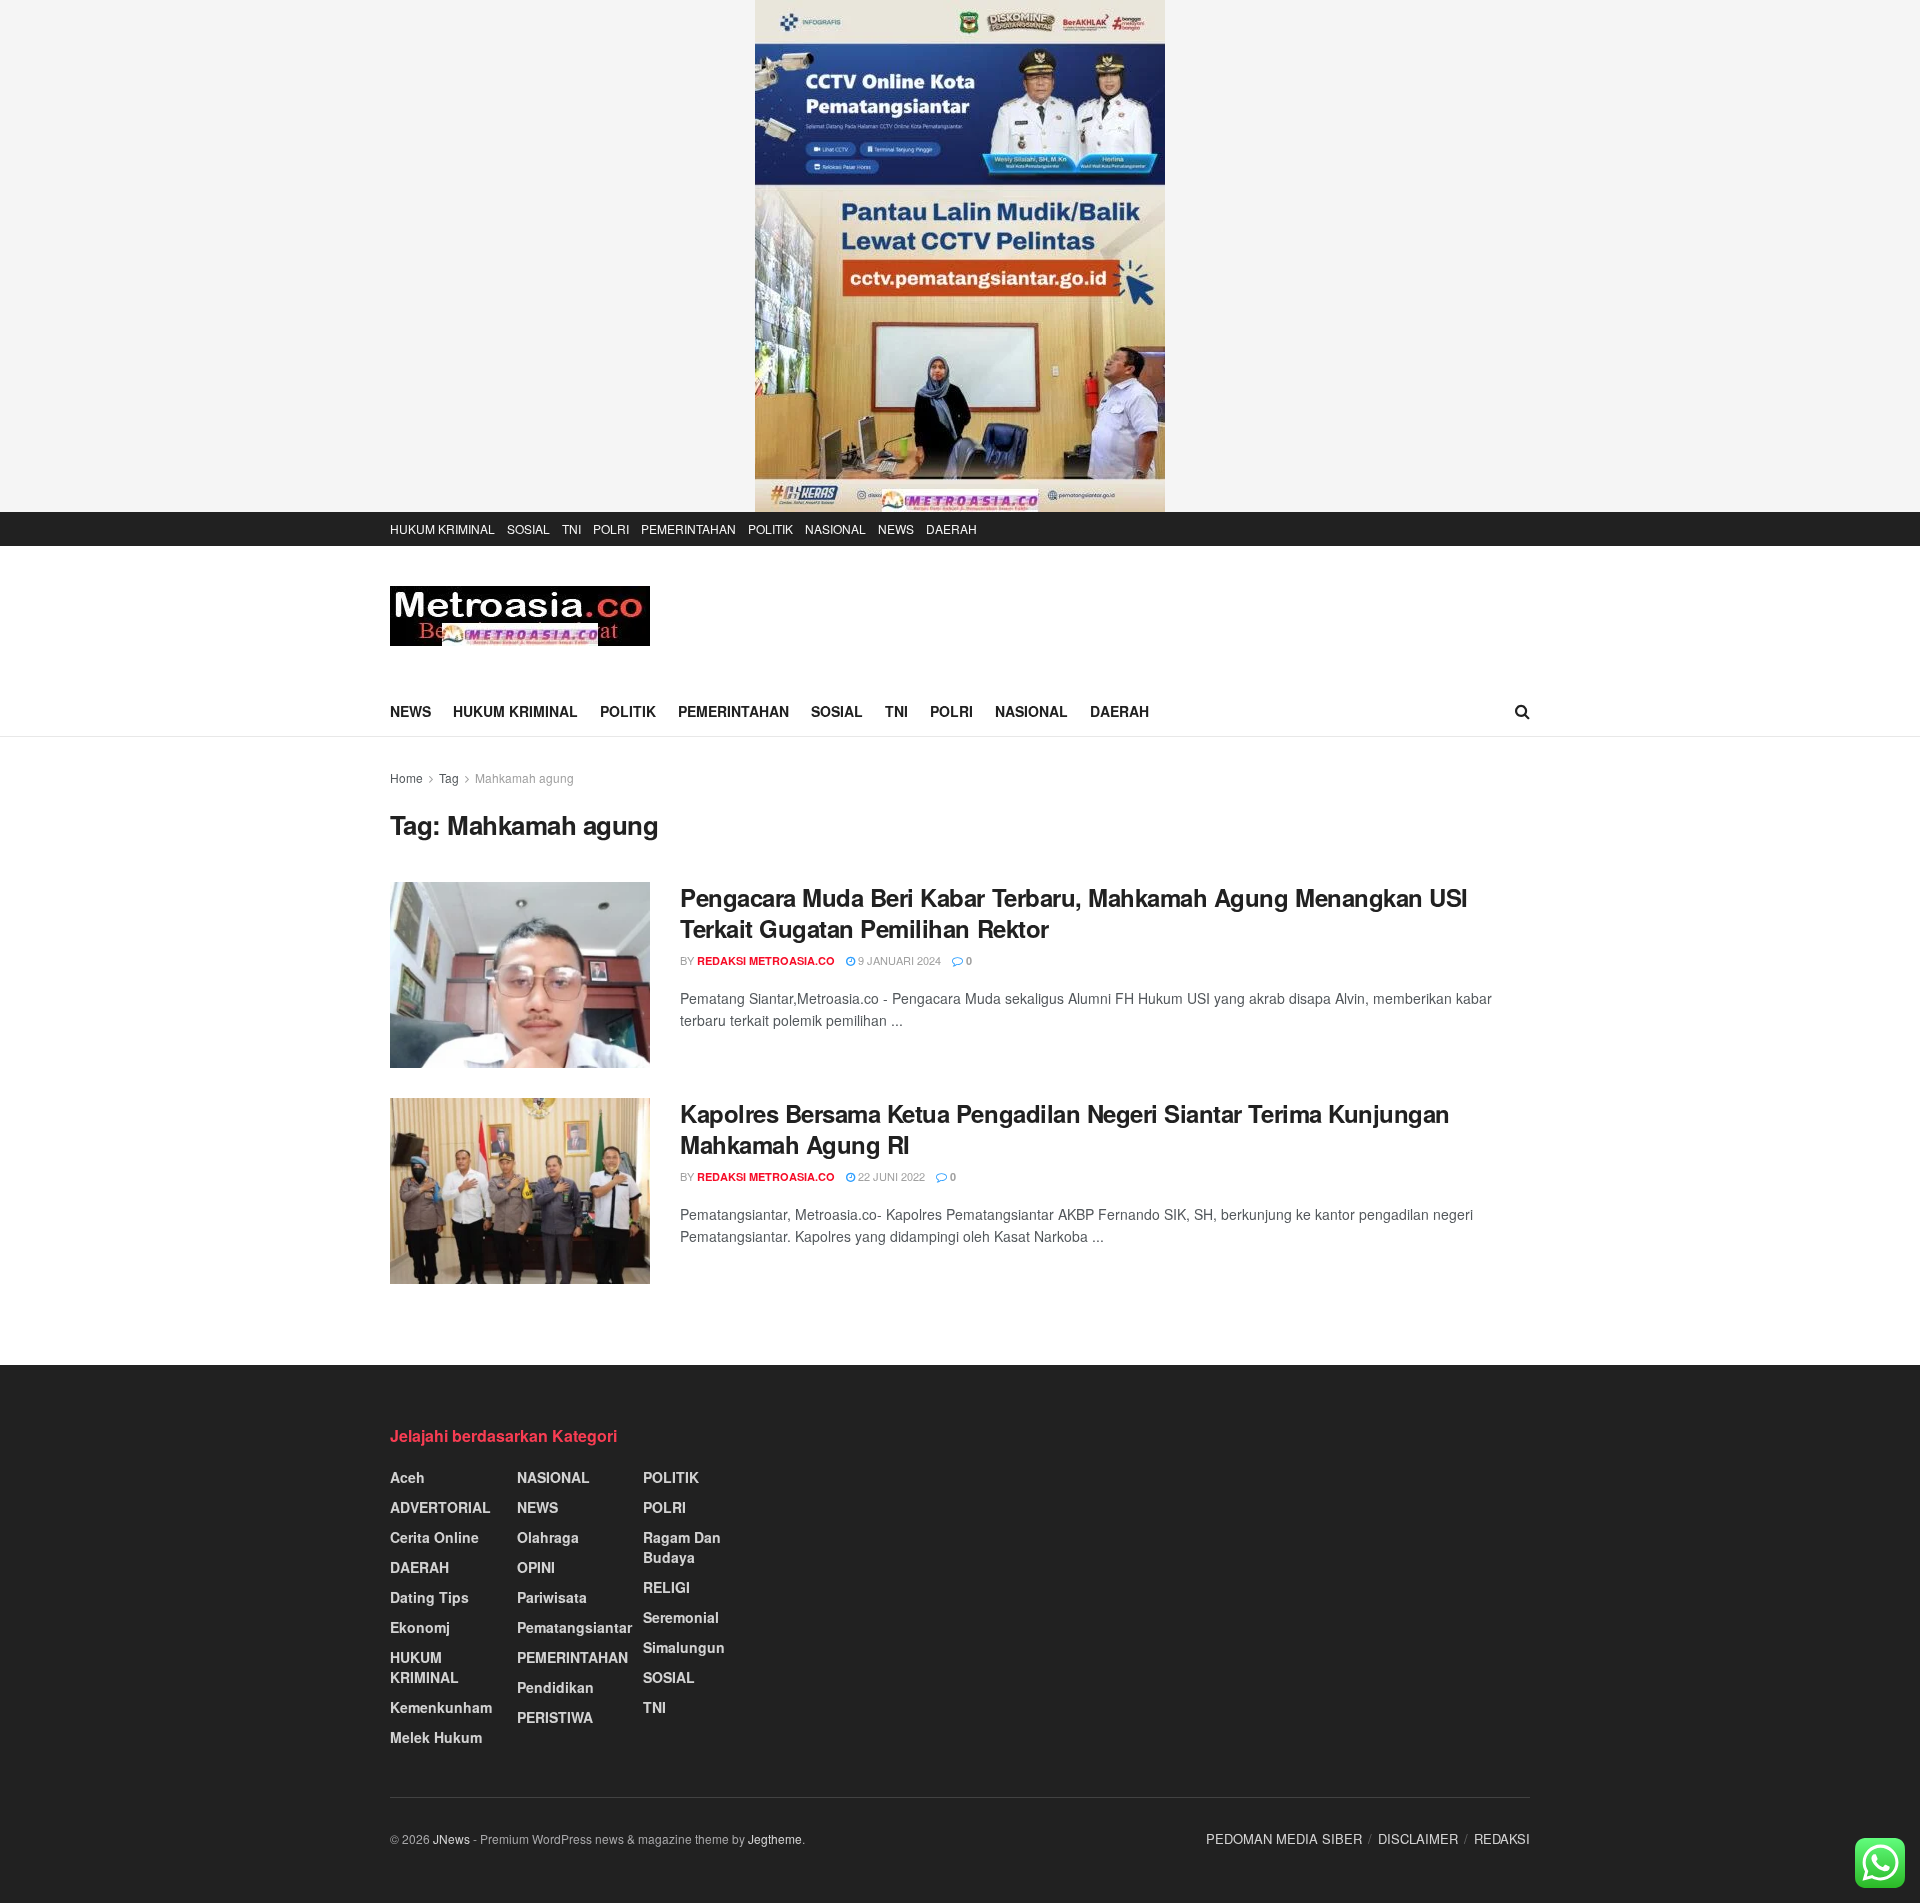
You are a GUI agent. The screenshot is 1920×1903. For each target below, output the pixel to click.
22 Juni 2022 (890, 1176)
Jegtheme (775, 1838)
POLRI (611, 528)
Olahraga (548, 1537)
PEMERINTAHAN (688, 528)
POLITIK (770, 528)
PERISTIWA (555, 1717)
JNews (451, 1838)
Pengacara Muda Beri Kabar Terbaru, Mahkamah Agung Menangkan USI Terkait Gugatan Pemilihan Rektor (1074, 912)
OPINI (536, 1567)
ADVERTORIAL (440, 1507)
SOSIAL (528, 528)
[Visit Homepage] (520, 616)
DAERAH (951, 528)
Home (406, 777)
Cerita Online (434, 1537)
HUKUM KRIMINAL (442, 528)
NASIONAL (835, 528)
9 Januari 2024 (898, 960)
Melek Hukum (436, 1737)
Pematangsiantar (574, 1627)
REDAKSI (1502, 1838)
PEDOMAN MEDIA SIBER (1284, 1838)
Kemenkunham (441, 1707)
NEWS (896, 528)
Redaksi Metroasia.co (766, 960)
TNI (571, 528)
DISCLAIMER (1418, 1838)
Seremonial (681, 1617)
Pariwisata (552, 1597)
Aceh (407, 1477)
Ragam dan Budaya (682, 1547)
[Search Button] (1522, 711)
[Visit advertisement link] (960, 256)
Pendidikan (555, 1687)
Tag (449, 777)
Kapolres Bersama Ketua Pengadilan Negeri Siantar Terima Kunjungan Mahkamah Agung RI (1065, 1128)
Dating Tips (429, 1597)
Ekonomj (420, 1627)
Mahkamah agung (524, 777)
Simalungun (684, 1647)
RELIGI (666, 1587)
